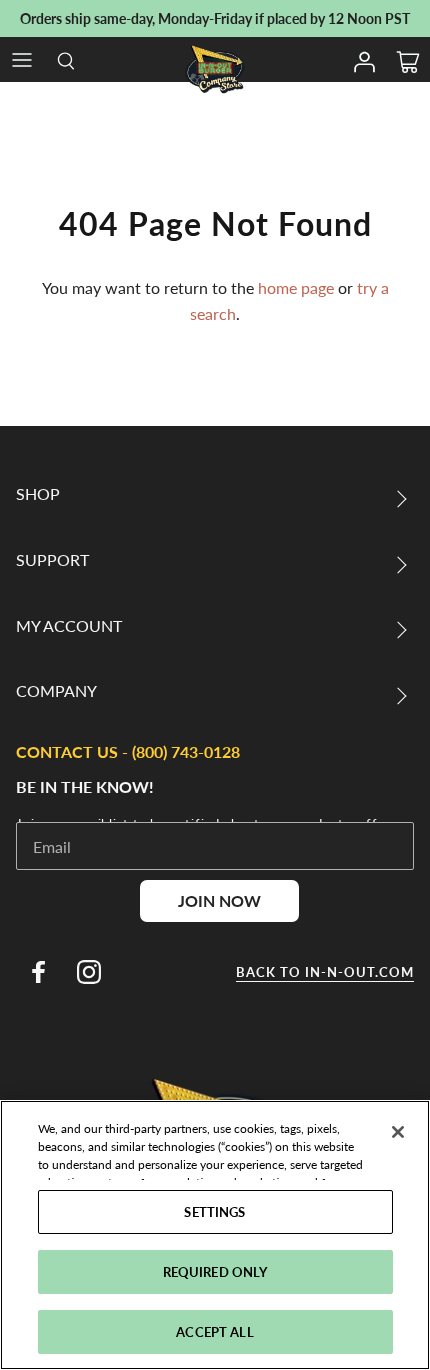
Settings (214, 1211)
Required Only (215, 1271)
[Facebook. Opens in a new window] (38, 972)
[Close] (398, 1132)
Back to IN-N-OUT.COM (325, 972)
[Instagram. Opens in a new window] (89, 972)
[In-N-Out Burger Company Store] (215, 69)
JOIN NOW (219, 900)
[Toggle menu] (22, 60)
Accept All (214, 1331)
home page (296, 287)
